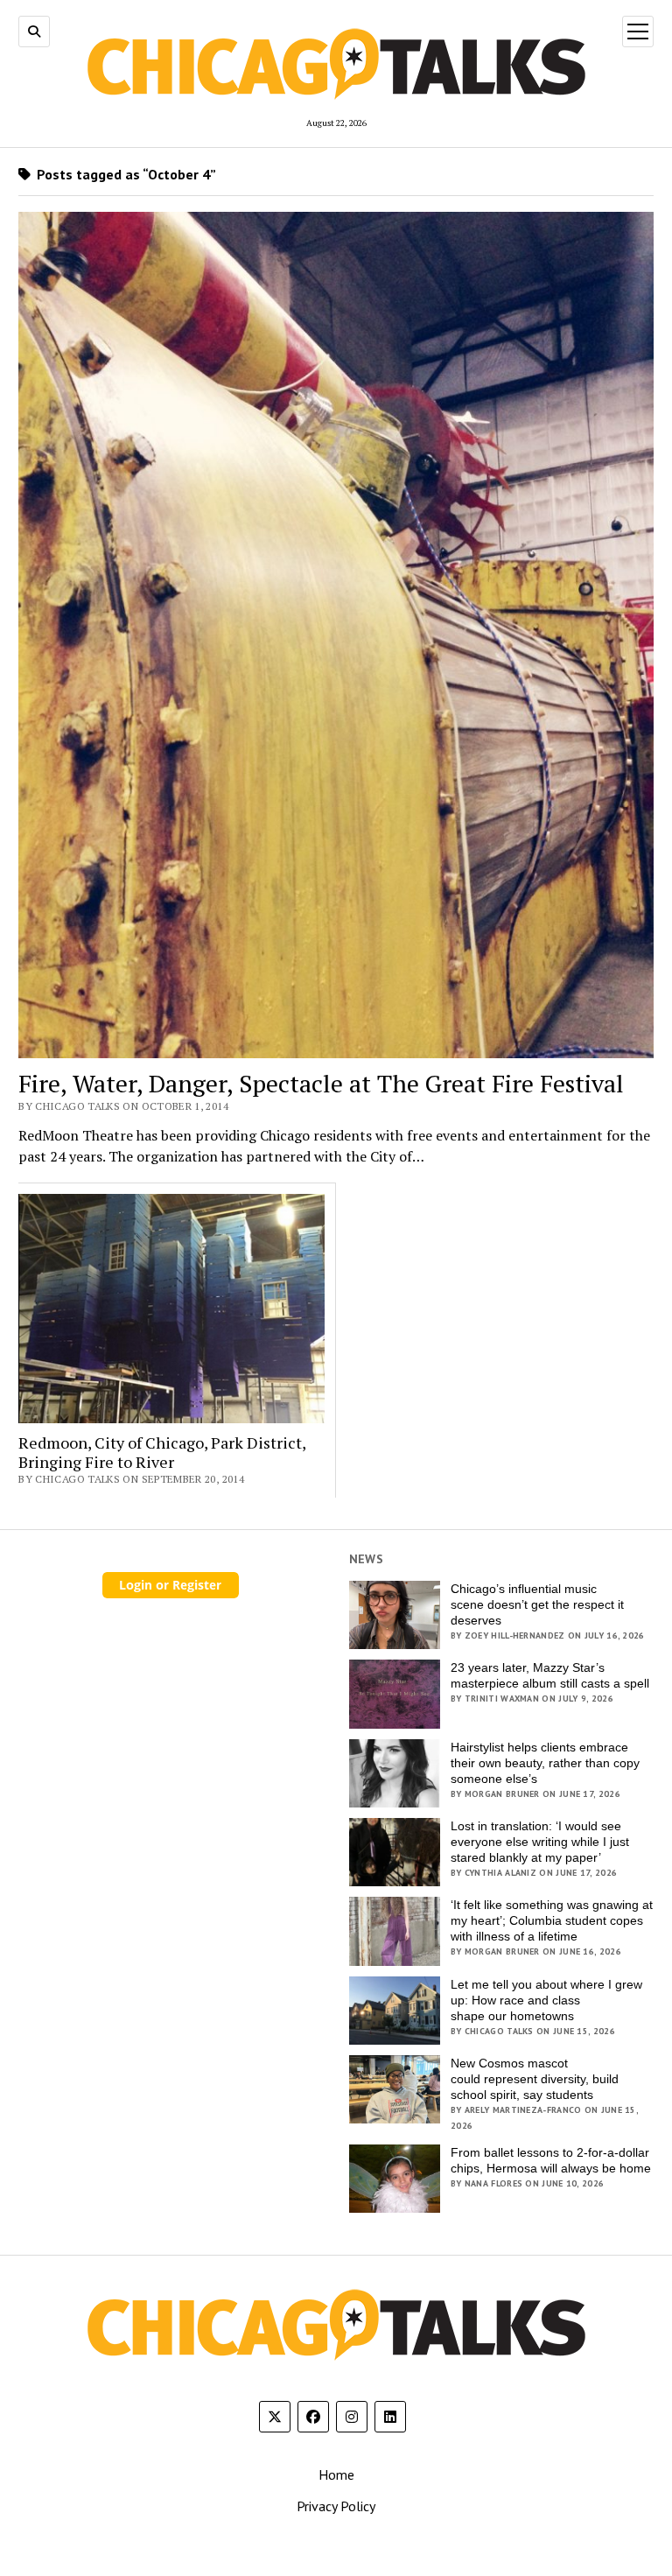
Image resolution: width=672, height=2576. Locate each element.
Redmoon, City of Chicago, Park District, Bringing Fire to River (162, 1453)
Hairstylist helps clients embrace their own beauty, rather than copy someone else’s (545, 1763)
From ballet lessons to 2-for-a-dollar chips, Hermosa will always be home (551, 2160)
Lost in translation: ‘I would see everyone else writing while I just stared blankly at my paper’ (540, 1842)
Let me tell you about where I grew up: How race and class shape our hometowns (546, 2000)
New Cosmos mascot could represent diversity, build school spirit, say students (535, 2079)
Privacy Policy (336, 2506)
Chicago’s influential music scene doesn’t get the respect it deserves (537, 1604)
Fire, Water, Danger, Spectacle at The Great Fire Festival (321, 1084)
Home (336, 2474)
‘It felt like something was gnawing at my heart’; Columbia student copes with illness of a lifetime (552, 1920)
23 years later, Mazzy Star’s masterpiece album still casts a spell (550, 1675)
